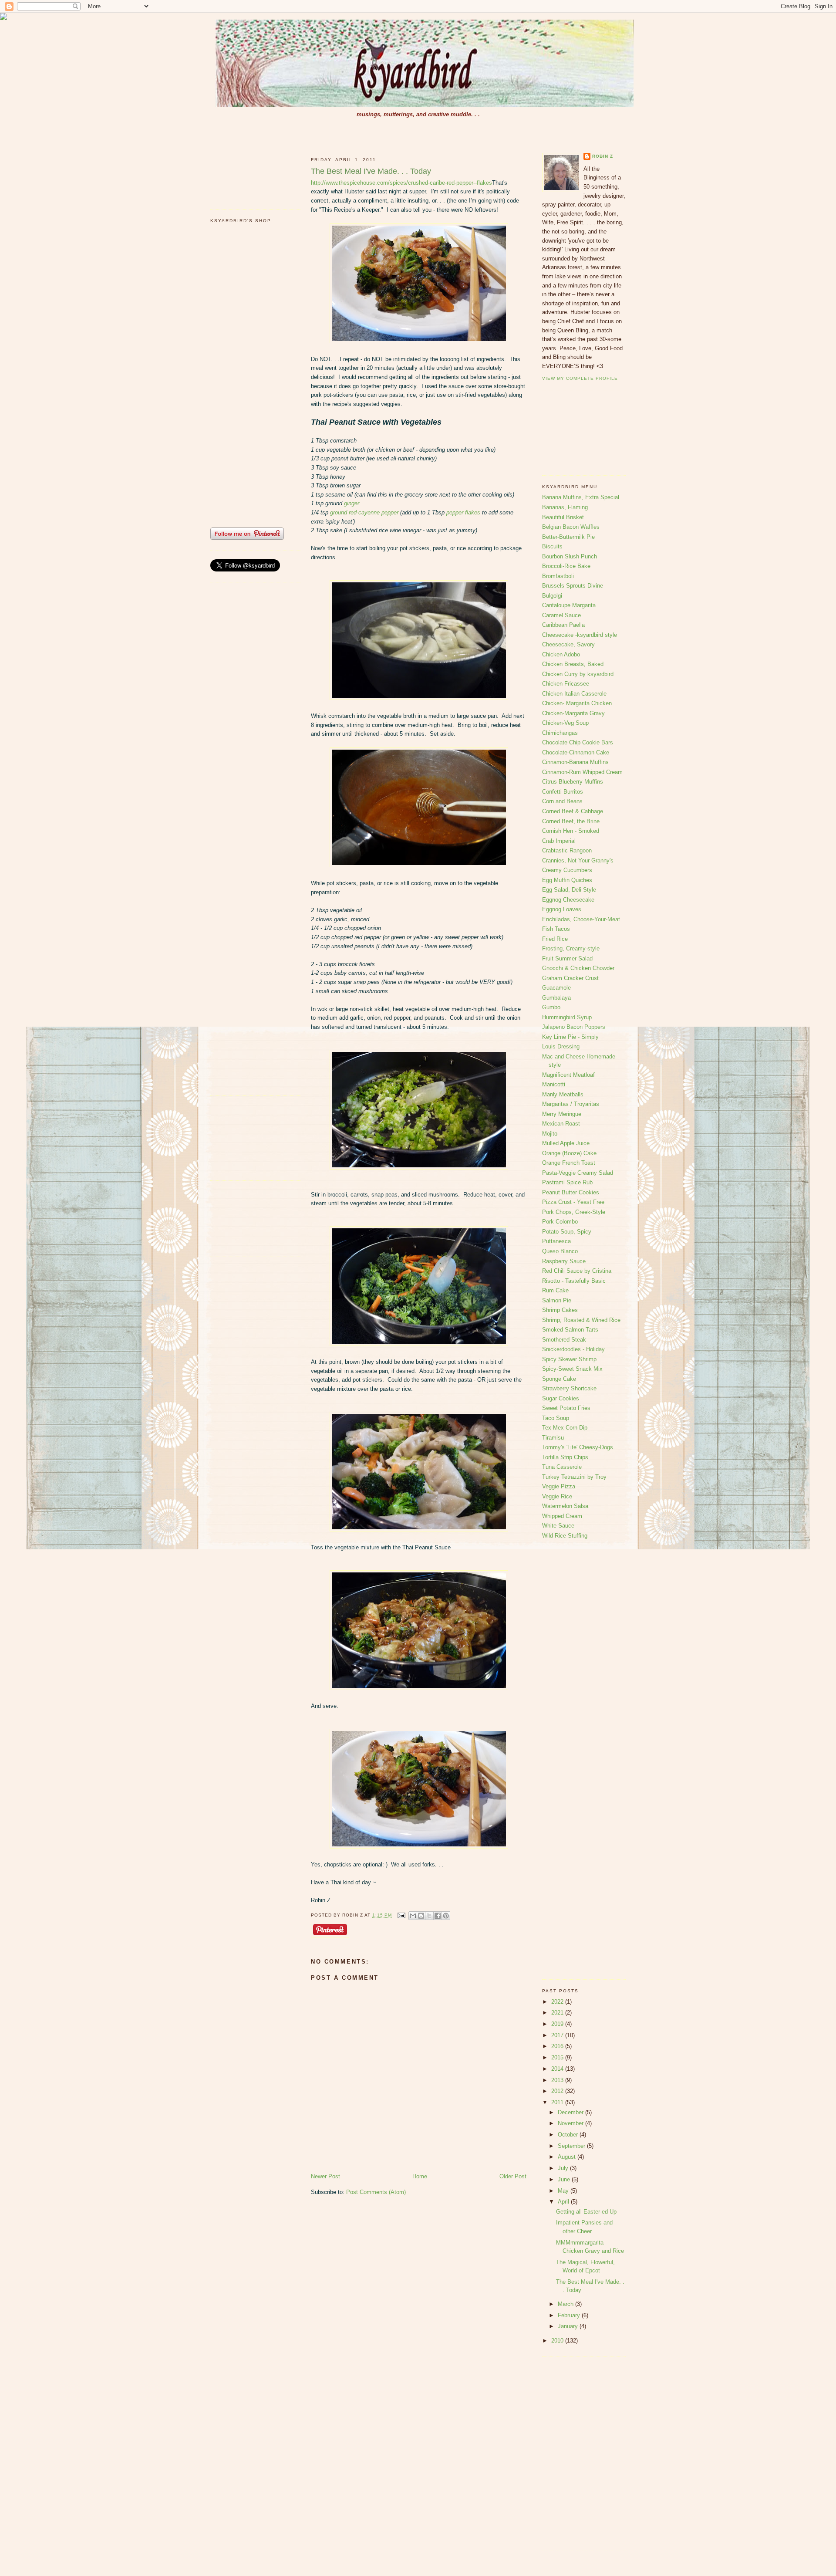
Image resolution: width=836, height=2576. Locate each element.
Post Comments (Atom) (376, 2192)
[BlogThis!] (421, 1916)
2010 (558, 2341)
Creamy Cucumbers (567, 870)
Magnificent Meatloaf (568, 1075)
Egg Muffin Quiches (567, 880)
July (564, 2168)
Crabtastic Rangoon (567, 850)
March (566, 2304)
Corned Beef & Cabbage (573, 811)
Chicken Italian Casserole (574, 694)
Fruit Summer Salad (567, 958)
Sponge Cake (559, 1379)
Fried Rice (555, 939)
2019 (558, 2024)
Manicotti (554, 1084)
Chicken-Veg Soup (565, 723)
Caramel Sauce (561, 615)
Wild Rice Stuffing (565, 1536)
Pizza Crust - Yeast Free (573, 1202)
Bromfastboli (558, 576)
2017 (558, 2035)
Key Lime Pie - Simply (570, 1037)
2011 (558, 2102)
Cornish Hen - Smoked (571, 831)
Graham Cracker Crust (570, 978)
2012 (558, 2091)
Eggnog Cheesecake (568, 900)
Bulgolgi (552, 596)
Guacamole (556, 988)
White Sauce (558, 1526)
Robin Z (603, 156)
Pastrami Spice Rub (567, 1182)
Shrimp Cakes (560, 1310)
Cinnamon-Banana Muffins (575, 762)
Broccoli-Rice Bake (566, 566)
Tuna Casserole (562, 1467)
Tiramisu (553, 1438)
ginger (352, 503)
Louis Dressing (561, 1046)
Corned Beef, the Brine (571, 821)
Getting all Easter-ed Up (586, 2212)
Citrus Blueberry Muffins (573, 782)
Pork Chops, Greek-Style (574, 1212)
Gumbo (551, 1007)
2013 (558, 2080)
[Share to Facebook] (438, 1916)
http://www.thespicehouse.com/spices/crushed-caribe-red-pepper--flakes (401, 183)
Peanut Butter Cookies (571, 1192)
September (572, 2146)
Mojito (550, 1134)
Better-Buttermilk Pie (568, 537)
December (571, 2112)
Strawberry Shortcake (569, 1388)
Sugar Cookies (561, 1398)
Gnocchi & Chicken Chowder (578, 968)
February (570, 2315)
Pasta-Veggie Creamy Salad (578, 1173)
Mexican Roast (561, 1124)
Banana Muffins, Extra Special (581, 497)
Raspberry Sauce (564, 1261)
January (569, 2326)
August (568, 2157)
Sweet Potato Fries (566, 1408)
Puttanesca (556, 1241)
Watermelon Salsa (565, 1506)
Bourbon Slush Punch (570, 556)
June (565, 2179)
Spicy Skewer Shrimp (569, 1359)
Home (420, 2176)
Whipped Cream (562, 1516)
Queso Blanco (560, 1251)
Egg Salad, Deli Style (569, 890)
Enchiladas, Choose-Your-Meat (581, 919)
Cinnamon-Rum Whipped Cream (582, 772)
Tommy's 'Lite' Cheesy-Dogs (578, 1447)
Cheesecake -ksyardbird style (580, 635)
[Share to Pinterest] (446, 1916)
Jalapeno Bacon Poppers (574, 1027)
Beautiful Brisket (563, 517)
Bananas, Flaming (565, 507)
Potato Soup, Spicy (567, 1232)
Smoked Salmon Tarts (570, 1330)
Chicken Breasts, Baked (573, 664)
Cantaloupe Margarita (569, 605)
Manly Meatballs (563, 1094)
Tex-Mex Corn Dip (565, 1428)
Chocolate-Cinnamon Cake (576, 752)
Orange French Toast (569, 1163)
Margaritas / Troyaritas (571, 1104)
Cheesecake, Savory (568, 644)
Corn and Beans (562, 801)
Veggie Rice (557, 1496)
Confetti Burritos (563, 792)
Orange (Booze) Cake (569, 1153)
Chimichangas (560, 733)
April (564, 2202)
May (564, 2191)
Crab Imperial (559, 841)
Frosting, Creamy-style (571, 948)
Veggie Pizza (559, 1486)
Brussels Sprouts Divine (573, 586)
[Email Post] (401, 1915)
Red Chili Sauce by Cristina (577, 1271)
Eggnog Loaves (562, 909)
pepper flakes (463, 512)
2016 (558, 2046)
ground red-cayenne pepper (364, 512)
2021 (558, 2013)
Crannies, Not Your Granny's (578, 860)
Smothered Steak (564, 1340)
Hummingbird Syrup (567, 1017)
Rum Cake (555, 1290)
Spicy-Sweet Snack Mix (572, 1369)
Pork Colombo (560, 1222)
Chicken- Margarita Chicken (577, 703)
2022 (558, 2002)
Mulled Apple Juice (566, 1143)
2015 (558, 2057)
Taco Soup (556, 1418)
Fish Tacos (556, 929)
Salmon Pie (557, 1300)
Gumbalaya (556, 998)
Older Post (513, 2176)
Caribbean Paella (563, 625)
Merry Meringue (562, 1114)
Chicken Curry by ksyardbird (578, 674)
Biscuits (552, 546)
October (569, 2135)
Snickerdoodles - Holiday (573, 1349)
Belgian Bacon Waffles (571, 527)
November (571, 2123)
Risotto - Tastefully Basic (574, 1281)
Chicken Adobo (561, 654)
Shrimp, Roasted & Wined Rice (581, 1320)
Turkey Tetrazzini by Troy (574, 1477)
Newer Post (325, 2176)
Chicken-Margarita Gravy (573, 713)
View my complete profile (580, 378)
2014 (558, 2069)
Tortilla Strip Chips (565, 1457)
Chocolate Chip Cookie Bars (578, 742)
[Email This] (413, 1916)
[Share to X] (429, 1916)
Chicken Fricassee (566, 684)
